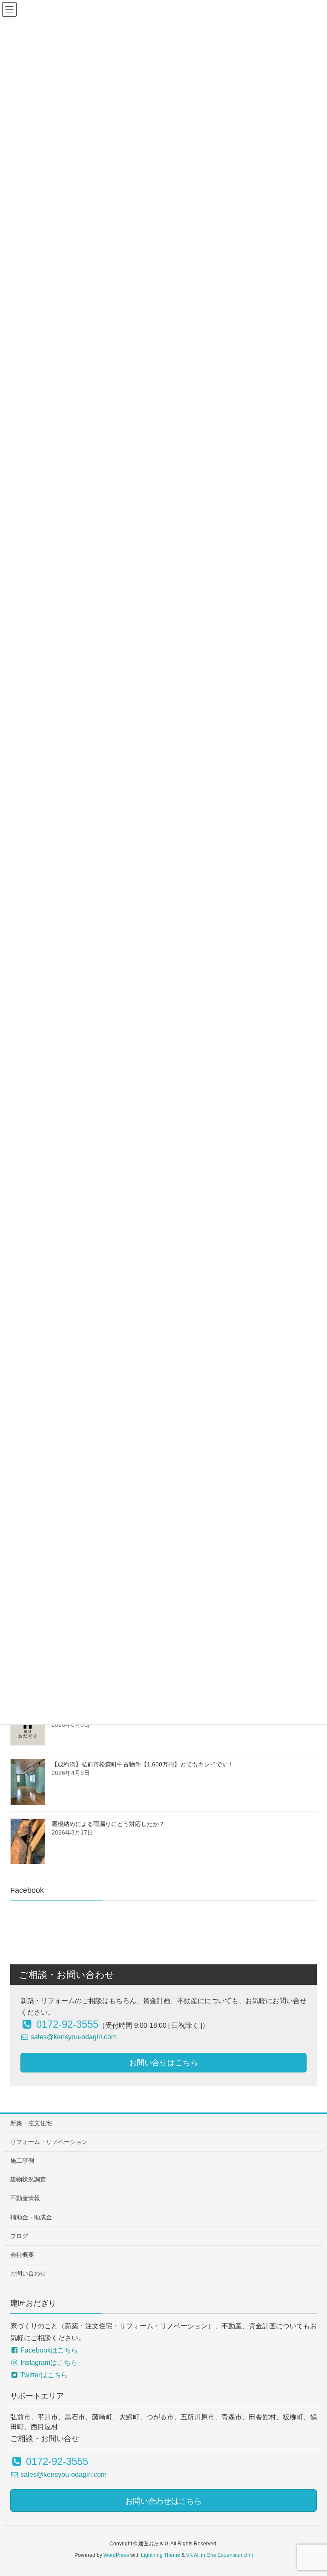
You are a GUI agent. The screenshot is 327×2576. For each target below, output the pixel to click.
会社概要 (22, 2255)
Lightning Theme (161, 2555)
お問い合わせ (28, 2273)
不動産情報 (25, 2198)
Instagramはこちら (48, 2363)
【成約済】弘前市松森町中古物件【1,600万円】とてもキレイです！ (143, 1764)
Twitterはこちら (43, 2375)
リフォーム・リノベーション (49, 2142)
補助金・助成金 (31, 2217)
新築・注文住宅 (31, 2123)
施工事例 (22, 2161)
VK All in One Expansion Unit (219, 2555)
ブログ (19, 2236)
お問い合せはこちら (163, 2063)
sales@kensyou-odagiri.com (73, 2037)
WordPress (116, 2555)
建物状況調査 (28, 2179)
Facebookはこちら (48, 2350)
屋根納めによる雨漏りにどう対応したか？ (108, 1824)
